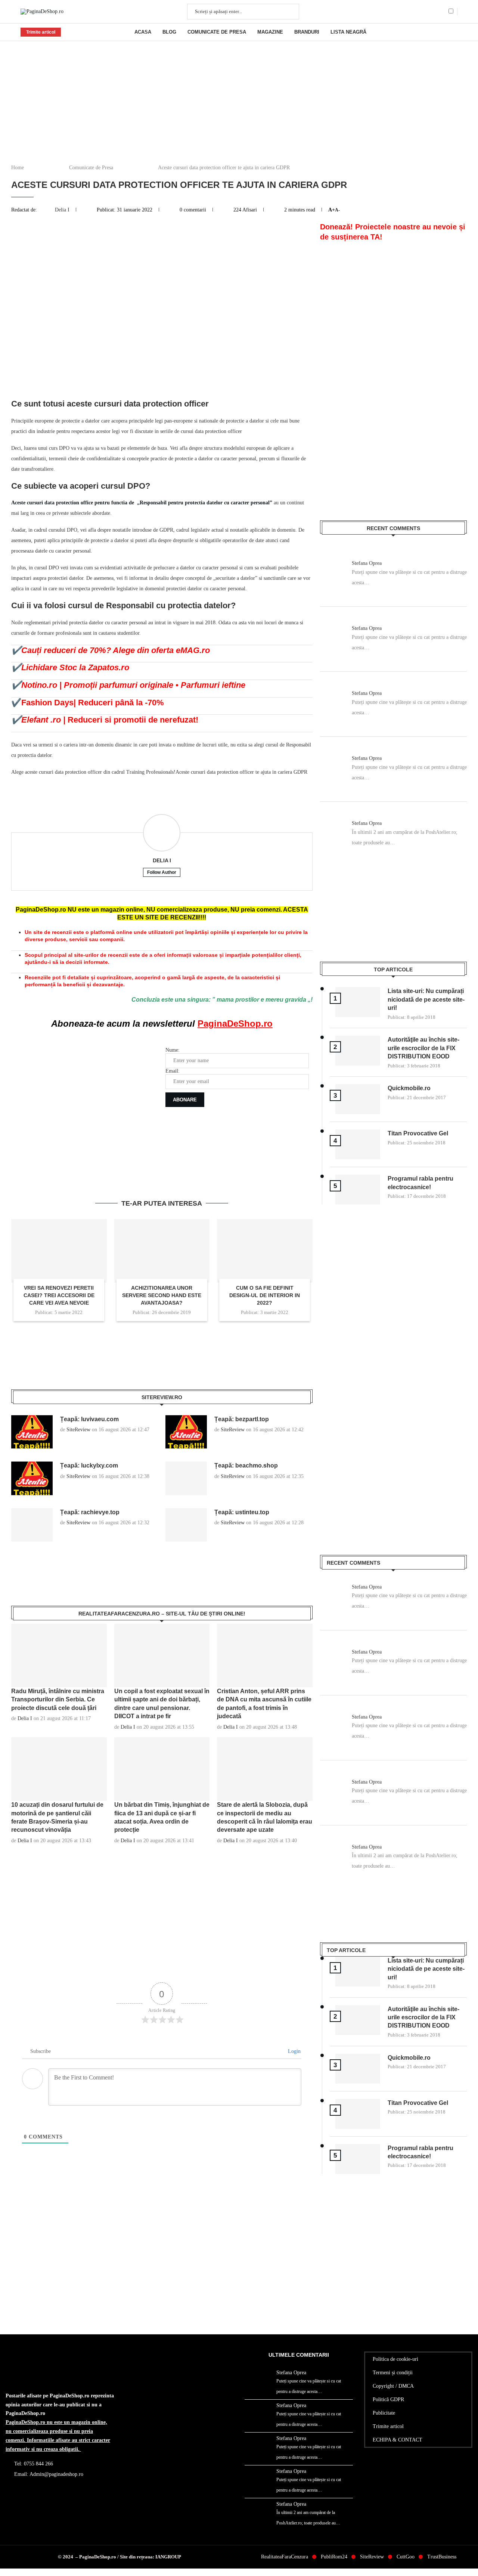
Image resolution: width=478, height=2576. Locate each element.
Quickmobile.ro (409, 1088)
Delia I (63, 210)
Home (18, 168)
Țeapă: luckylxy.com (89, 1465)
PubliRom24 (334, 2557)
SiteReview (78, 1430)
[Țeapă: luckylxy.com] (32, 1478)
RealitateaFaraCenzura (285, 2557)
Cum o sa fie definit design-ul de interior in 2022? (265, 1295)
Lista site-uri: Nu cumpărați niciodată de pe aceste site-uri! (426, 999)
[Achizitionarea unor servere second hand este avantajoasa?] (162, 1251)
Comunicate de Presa (217, 32)
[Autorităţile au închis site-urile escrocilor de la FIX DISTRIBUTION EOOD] (358, 1051)
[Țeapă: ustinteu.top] (186, 1525)
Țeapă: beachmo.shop (246, 1465)
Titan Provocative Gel (418, 1133)
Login (294, 2051)
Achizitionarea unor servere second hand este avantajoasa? (162, 1295)
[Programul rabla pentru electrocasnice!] (358, 1190)
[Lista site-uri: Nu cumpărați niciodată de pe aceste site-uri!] (358, 1002)
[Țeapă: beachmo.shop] (186, 1478)
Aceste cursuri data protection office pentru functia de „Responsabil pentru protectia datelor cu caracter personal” (142, 503)
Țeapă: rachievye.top (90, 1512)
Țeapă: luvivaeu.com (89, 1419)
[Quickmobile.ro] (358, 1099)
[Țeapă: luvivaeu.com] (32, 1432)
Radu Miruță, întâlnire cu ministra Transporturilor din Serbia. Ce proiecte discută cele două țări (58, 1700)
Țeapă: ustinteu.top (242, 1512)
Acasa (143, 32)
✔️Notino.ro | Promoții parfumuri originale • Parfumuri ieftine (128, 685)
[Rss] (442, 12)
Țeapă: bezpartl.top (242, 1419)
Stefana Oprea (367, 563)
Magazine (270, 32)
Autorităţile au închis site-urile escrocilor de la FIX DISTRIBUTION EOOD (423, 1048)
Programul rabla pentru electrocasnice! (420, 1183)
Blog (169, 32)
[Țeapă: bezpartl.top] (186, 1432)
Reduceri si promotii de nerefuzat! (105, 720)
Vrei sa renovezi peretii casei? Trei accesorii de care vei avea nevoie (59, 1295)
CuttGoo (406, 2557)
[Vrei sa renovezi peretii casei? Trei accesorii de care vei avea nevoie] (59, 1251)
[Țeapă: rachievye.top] (32, 1525)
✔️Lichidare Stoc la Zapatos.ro (70, 667)
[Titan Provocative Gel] (358, 1144)
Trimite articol (41, 32)
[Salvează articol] (454, 32)
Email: (173, 1071)
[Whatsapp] (434, 12)
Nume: (173, 1050)
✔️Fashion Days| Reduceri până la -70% (88, 703)
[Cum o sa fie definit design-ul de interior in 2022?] (265, 1251)
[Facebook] (425, 12)
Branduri (307, 32)
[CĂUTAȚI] (289, 12)
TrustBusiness (442, 2557)
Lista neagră (348, 32)
